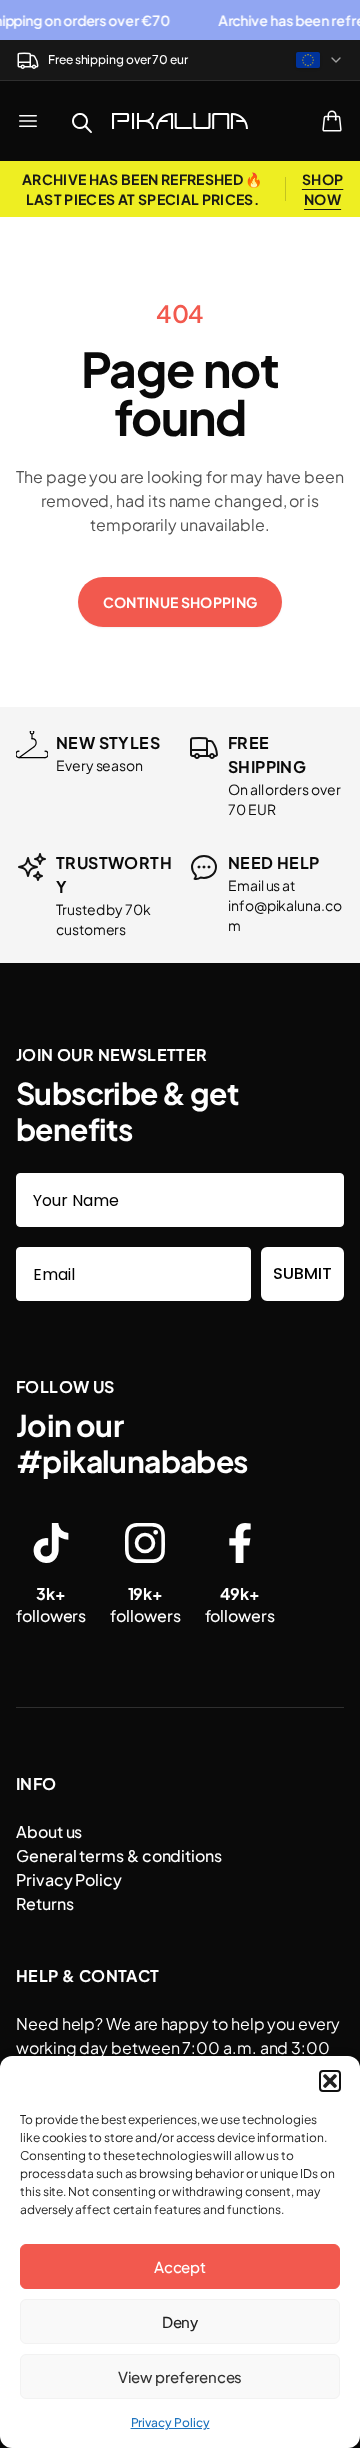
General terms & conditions (119, 1855)
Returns (44, 1903)
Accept (180, 2266)
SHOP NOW (322, 189)
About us (49, 1831)
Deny (180, 2321)
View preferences (180, 2376)
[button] (330, 2081)
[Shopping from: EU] (320, 60)
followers (51, 1604)
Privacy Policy (170, 2422)
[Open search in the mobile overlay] (82, 121)
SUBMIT (302, 1273)
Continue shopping (180, 602)
